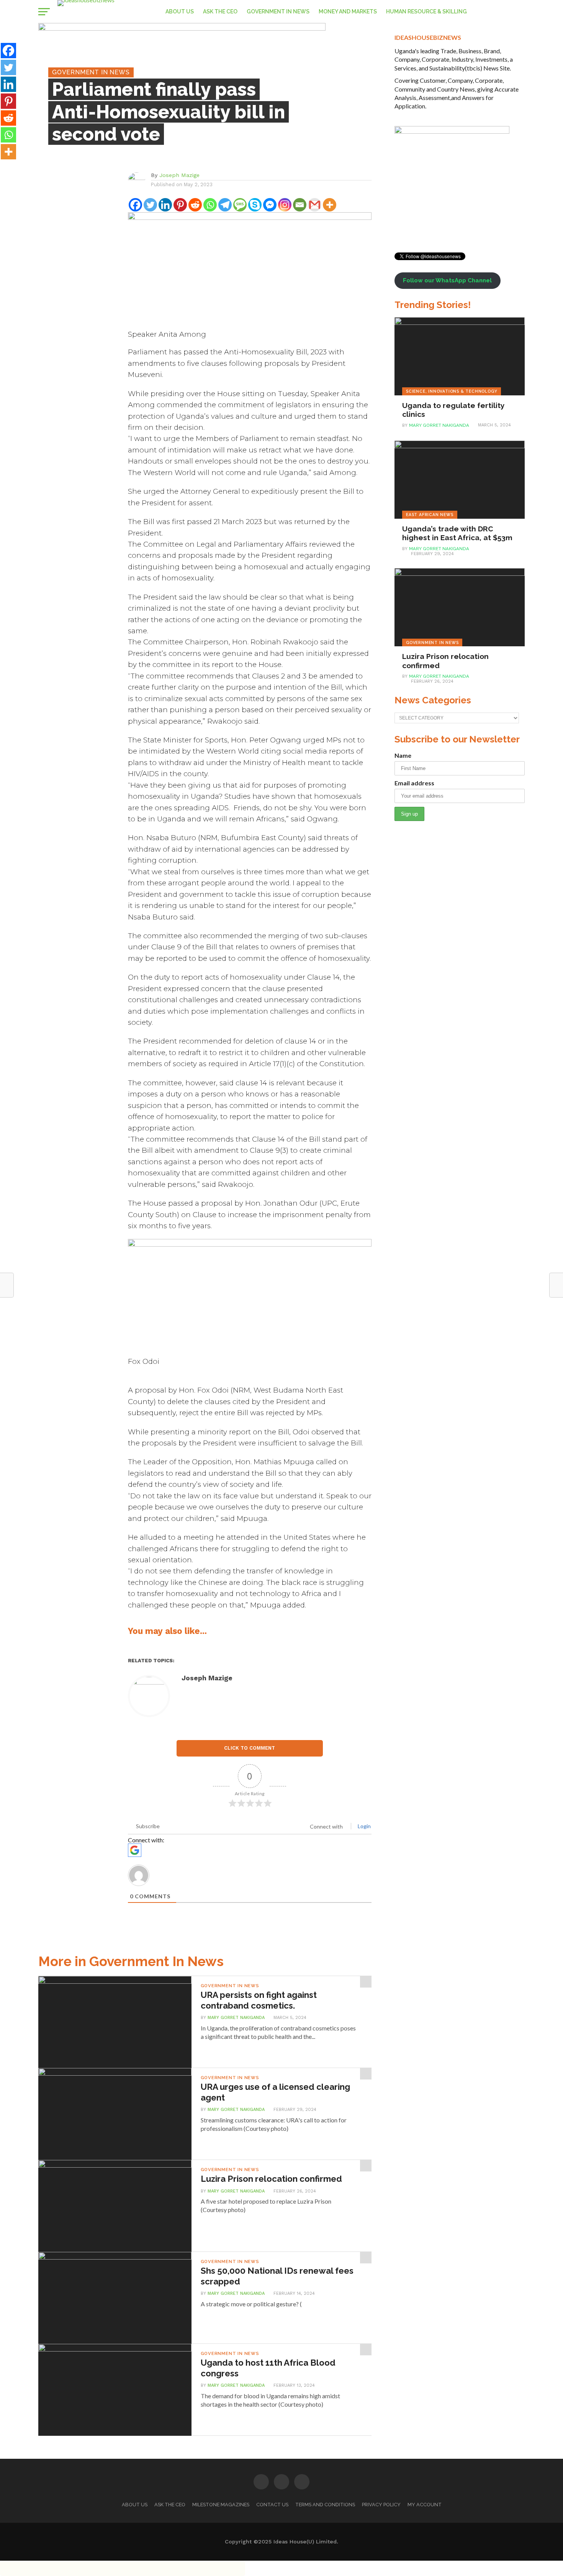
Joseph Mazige (179, 175)
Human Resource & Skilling (426, 11)
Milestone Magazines (221, 2505)
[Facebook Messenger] (270, 205)
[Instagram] (285, 205)
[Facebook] (135, 205)
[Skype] (255, 205)
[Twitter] (150, 205)
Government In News (278, 11)
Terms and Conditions (325, 2505)
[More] (330, 205)
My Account (425, 2505)
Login (364, 1826)
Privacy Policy (381, 2505)
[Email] (300, 205)
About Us (180, 11)
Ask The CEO (220, 11)
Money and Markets (348, 11)
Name (403, 755)
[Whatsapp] (210, 205)
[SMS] (240, 205)
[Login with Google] (135, 1850)
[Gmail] (315, 205)
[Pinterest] (180, 205)
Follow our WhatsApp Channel (447, 280)
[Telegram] (225, 205)
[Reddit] (195, 205)
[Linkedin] (165, 205)
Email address (414, 783)
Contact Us (272, 2505)
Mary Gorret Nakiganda (236, 2018)
